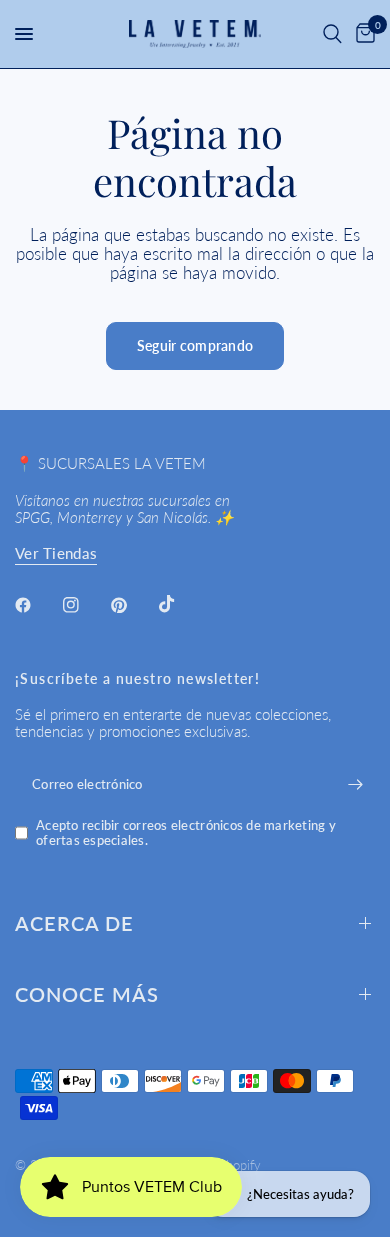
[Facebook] (37, 605)
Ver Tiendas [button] (56, 553)
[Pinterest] (133, 605)
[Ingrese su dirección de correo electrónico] (355, 784)
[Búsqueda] (332, 34)
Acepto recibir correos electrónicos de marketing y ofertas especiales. (186, 832)
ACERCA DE (74, 923)
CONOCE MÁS (87, 994)
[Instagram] (85, 605)
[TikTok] (181, 604)
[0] (362, 34)
